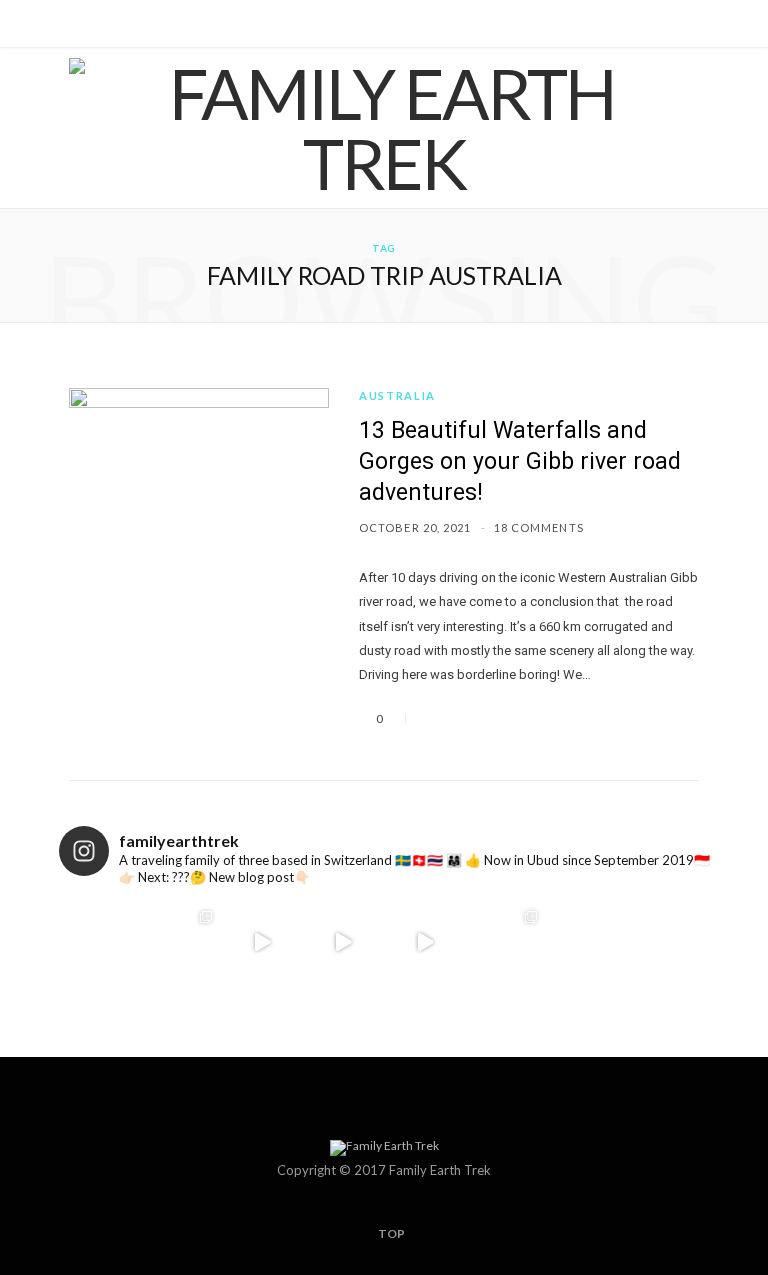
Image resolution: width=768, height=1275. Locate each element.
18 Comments (539, 527)
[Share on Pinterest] (506, 718)
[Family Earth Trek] (384, 128)
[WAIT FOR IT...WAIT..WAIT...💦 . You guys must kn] (424, 941)
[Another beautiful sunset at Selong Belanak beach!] (262, 941)
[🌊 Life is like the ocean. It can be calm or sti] (343, 941)
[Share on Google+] (482, 718)
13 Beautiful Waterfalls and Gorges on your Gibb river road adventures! (520, 461)
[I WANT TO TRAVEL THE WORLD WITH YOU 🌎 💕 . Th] (668, 941)
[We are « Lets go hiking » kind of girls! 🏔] (99, 941)
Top (390, 1233)
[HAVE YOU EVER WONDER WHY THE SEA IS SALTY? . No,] (587, 941)
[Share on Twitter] (458, 718)
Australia (397, 395)
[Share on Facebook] (434, 718)
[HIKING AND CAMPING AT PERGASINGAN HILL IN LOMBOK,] (180, 941)
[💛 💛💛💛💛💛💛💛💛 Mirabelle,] (505, 941)
